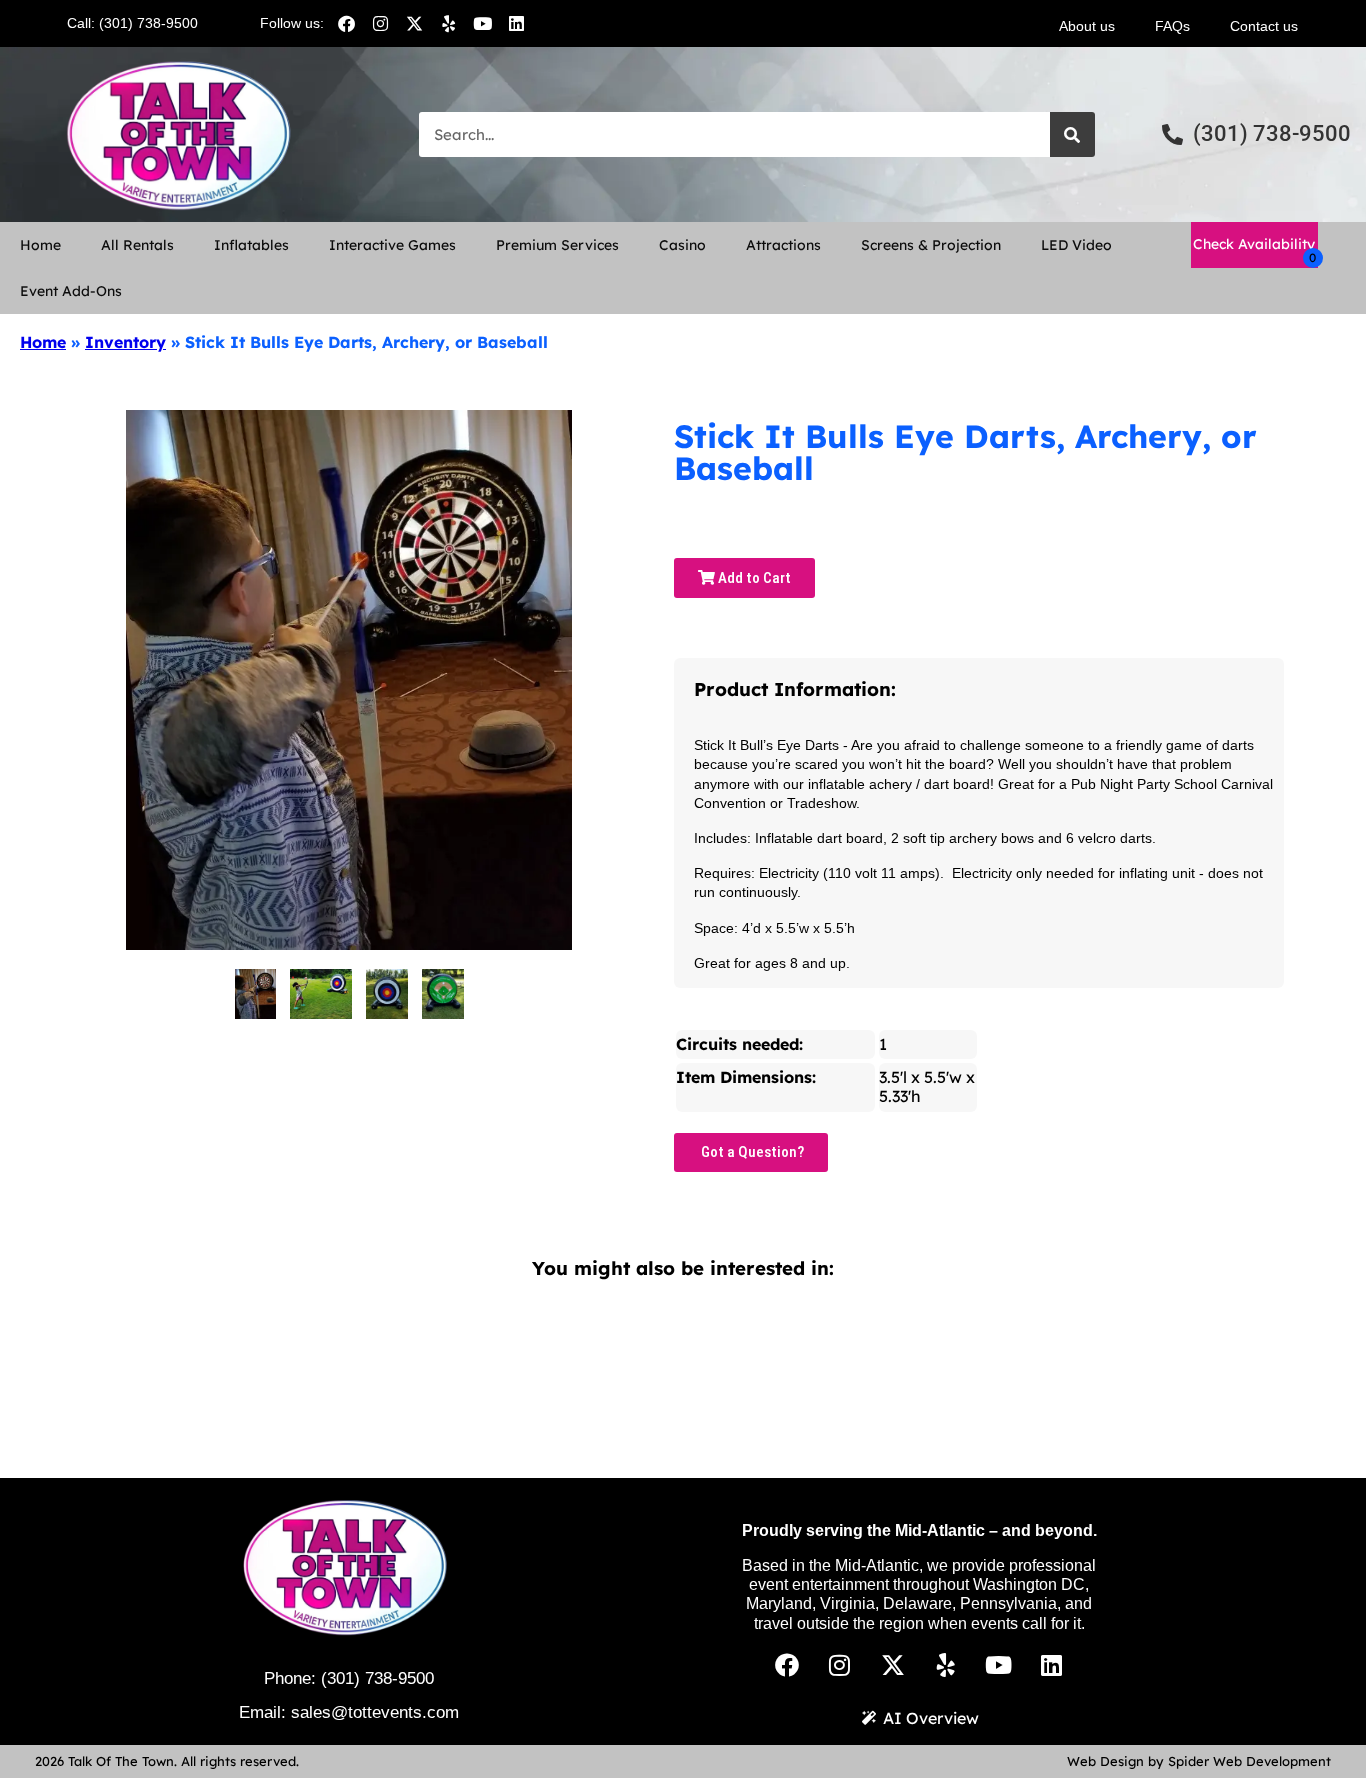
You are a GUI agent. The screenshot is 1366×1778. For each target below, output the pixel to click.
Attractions (783, 245)
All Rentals (137, 245)
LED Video (1076, 245)
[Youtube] (483, 23)
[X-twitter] (415, 23)
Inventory (125, 342)
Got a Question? (751, 1152)
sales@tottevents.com (375, 1712)
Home (40, 245)
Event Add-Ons (71, 291)
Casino (682, 245)
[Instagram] (381, 23)
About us (1087, 26)
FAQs (1172, 26)
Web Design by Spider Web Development (1199, 1761)
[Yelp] (449, 23)
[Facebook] (347, 23)
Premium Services (557, 245)
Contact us (1264, 26)
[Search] (1072, 134)
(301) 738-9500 (377, 1678)
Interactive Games (392, 245)
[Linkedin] (517, 23)
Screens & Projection (931, 245)
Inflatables (251, 245)
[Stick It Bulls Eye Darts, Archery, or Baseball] (255, 994)
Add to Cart (753, 578)
